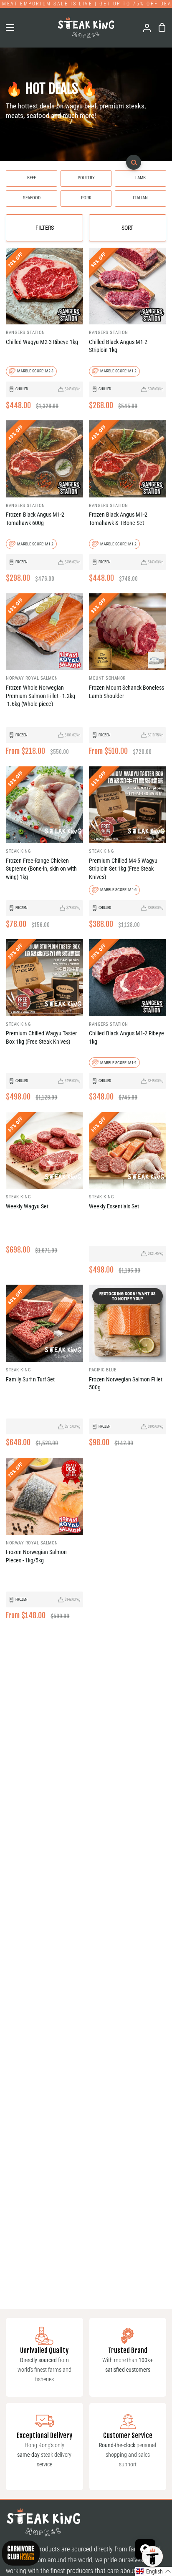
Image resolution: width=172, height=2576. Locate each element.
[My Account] (144, 28)
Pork (86, 198)
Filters (45, 228)
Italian (140, 198)
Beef (32, 178)
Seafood (32, 198)
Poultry (86, 178)
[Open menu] (8, 28)
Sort (127, 228)
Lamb (140, 178)
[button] (153, 2571)
